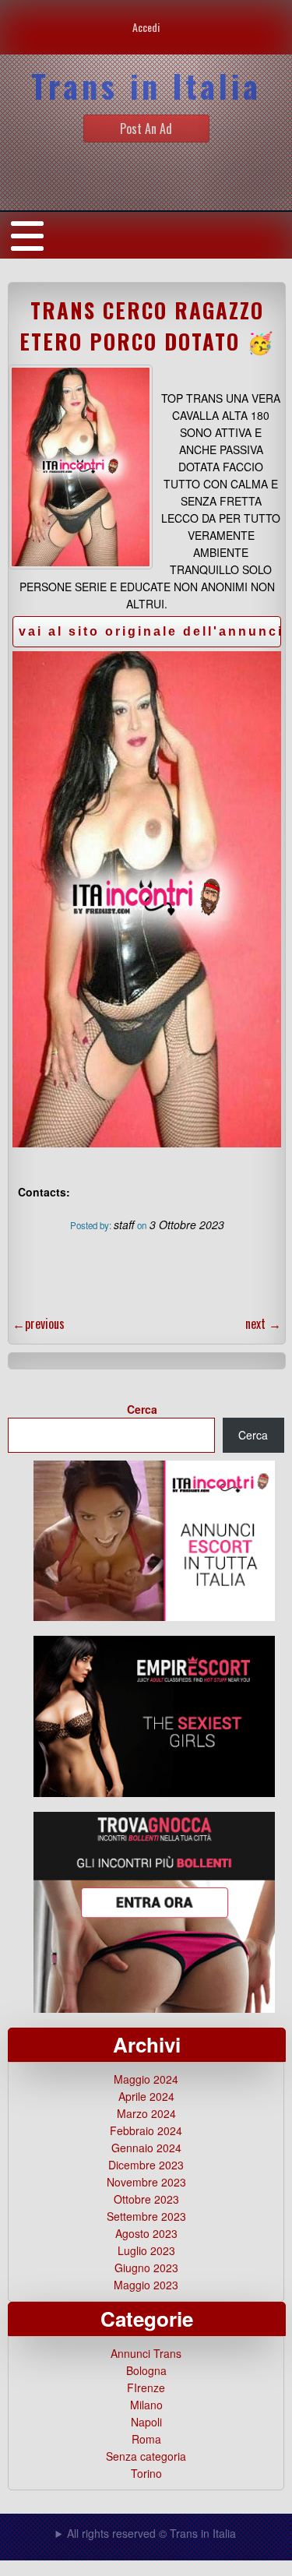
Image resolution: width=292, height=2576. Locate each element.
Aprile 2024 (146, 2096)
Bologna (146, 2370)
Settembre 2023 (146, 2216)
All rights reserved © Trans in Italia (151, 2533)
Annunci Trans (146, 2353)
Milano (146, 2405)
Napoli (146, 2422)
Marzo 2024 (146, 2113)
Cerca (142, 1409)
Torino (146, 2473)
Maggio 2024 (146, 2079)
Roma (146, 2439)
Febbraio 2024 (146, 2130)
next (263, 1323)
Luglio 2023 (146, 2250)
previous (39, 1323)
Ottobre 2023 (146, 2199)
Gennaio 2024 (146, 2148)
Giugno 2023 (146, 2268)
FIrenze (146, 2387)
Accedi (146, 27)
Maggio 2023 (146, 2285)
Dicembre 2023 (146, 2165)
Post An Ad (146, 129)
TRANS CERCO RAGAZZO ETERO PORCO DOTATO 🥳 (147, 326)
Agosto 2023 (146, 2233)
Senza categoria (146, 2456)
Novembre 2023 (146, 2182)
